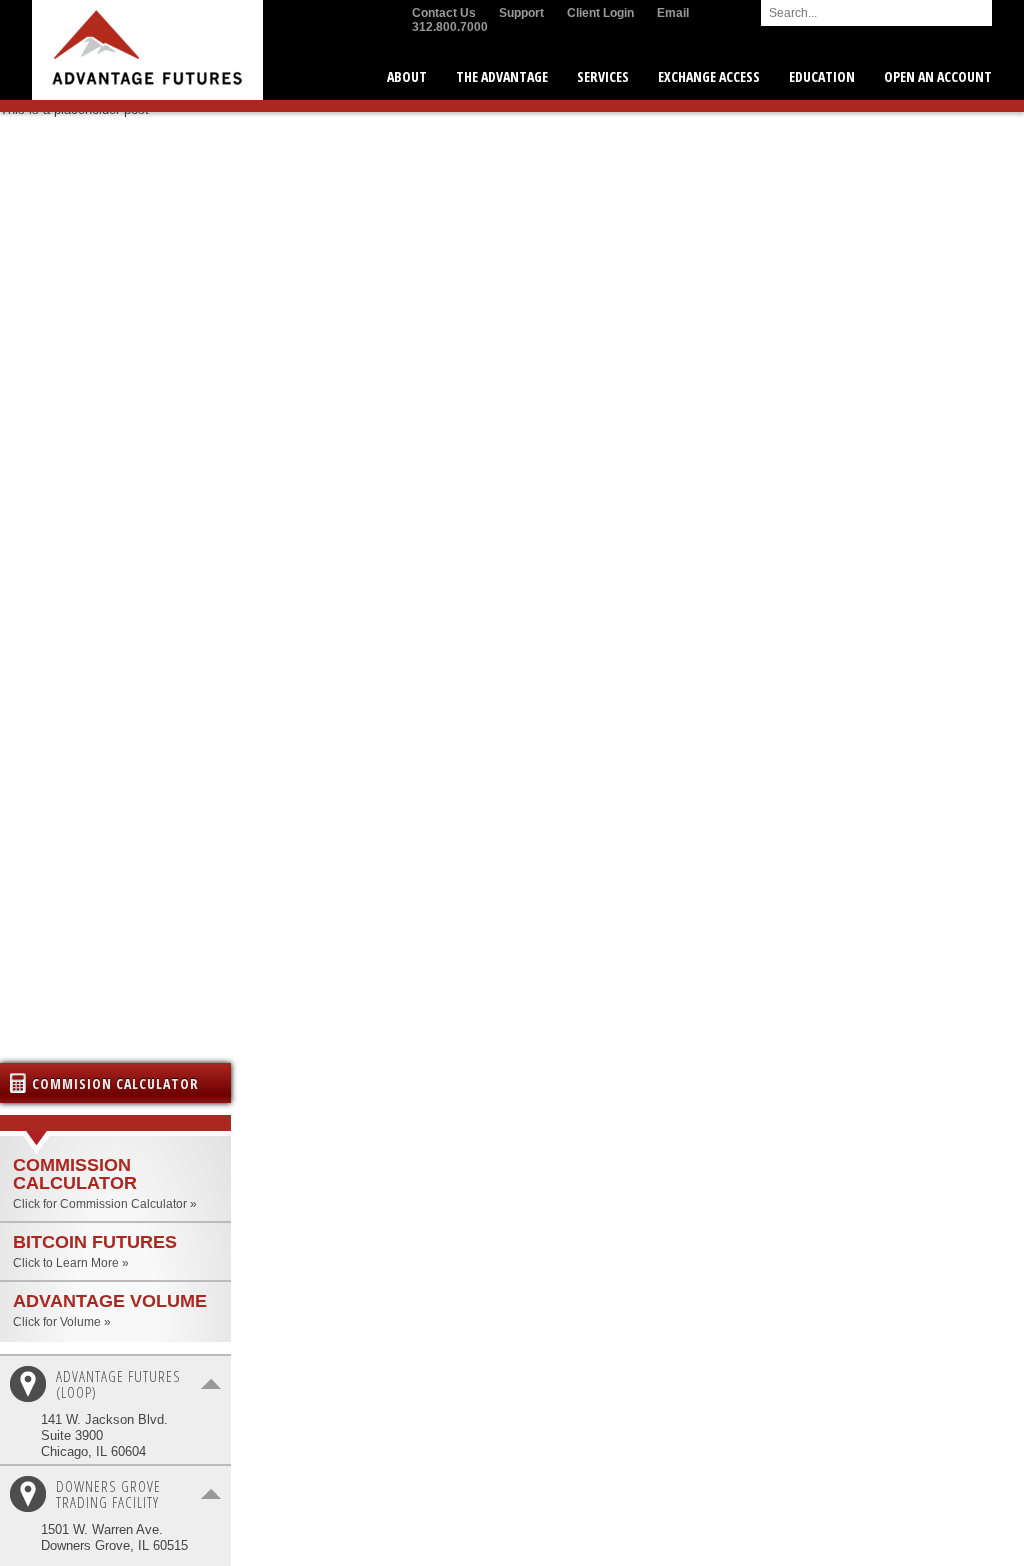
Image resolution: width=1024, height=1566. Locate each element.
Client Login (600, 13)
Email (673, 13)
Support (521, 13)
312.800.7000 (450, 27)
